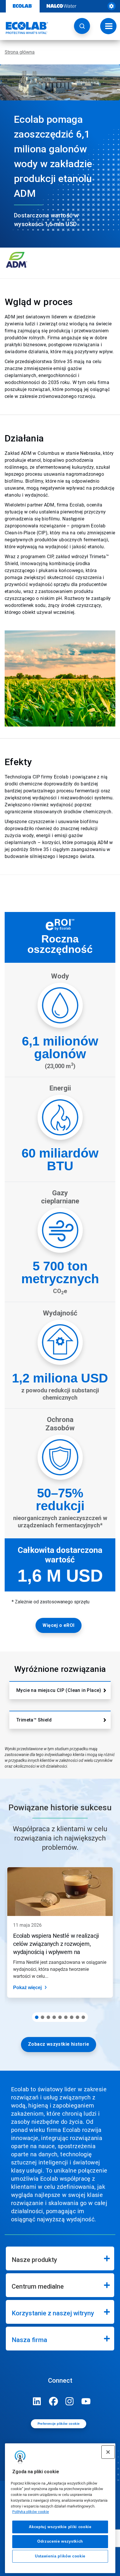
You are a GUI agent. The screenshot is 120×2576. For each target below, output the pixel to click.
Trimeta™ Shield (34, 1720)
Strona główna (20, 52)
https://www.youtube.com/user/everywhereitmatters (86, 2401)
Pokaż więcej (27, 1988)
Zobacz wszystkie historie (59, 2044)
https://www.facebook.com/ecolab (53, 2401)
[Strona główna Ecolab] (24, 28)
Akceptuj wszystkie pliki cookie (60, 2527)
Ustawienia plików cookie (60, 2556)
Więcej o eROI (58, 1625)
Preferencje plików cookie (59, 2424)
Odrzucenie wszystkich (60, 2541)
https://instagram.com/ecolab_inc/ (70, 2401)
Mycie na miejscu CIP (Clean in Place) (59, 1690)
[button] (82, 26)
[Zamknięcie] (108, 2452)
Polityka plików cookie (31, 2512)
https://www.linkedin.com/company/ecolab (37, 2401)
